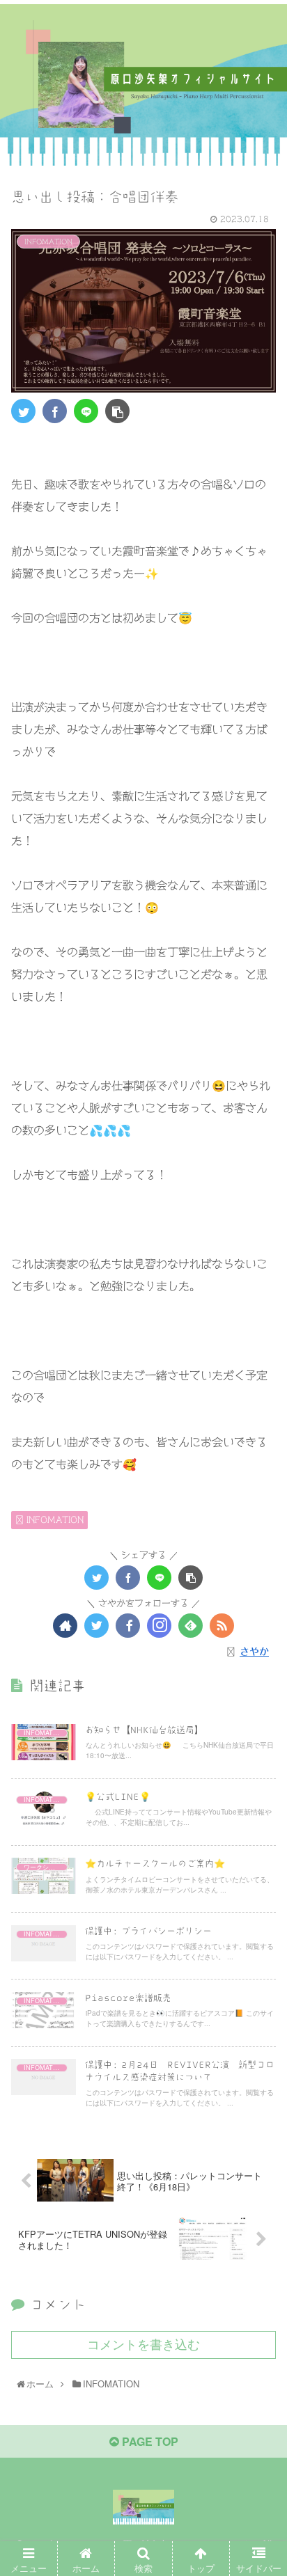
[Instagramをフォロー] (159, 1626)
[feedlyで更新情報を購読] (191, 1626)
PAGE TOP (149, 2441)
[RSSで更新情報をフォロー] (222, 1626)
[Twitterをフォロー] (96, 1626)
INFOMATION (54, 1519)
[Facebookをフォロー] (128, 1626)
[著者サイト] (65, 1626)
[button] (260, 1712)
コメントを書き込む (143, 2345)
